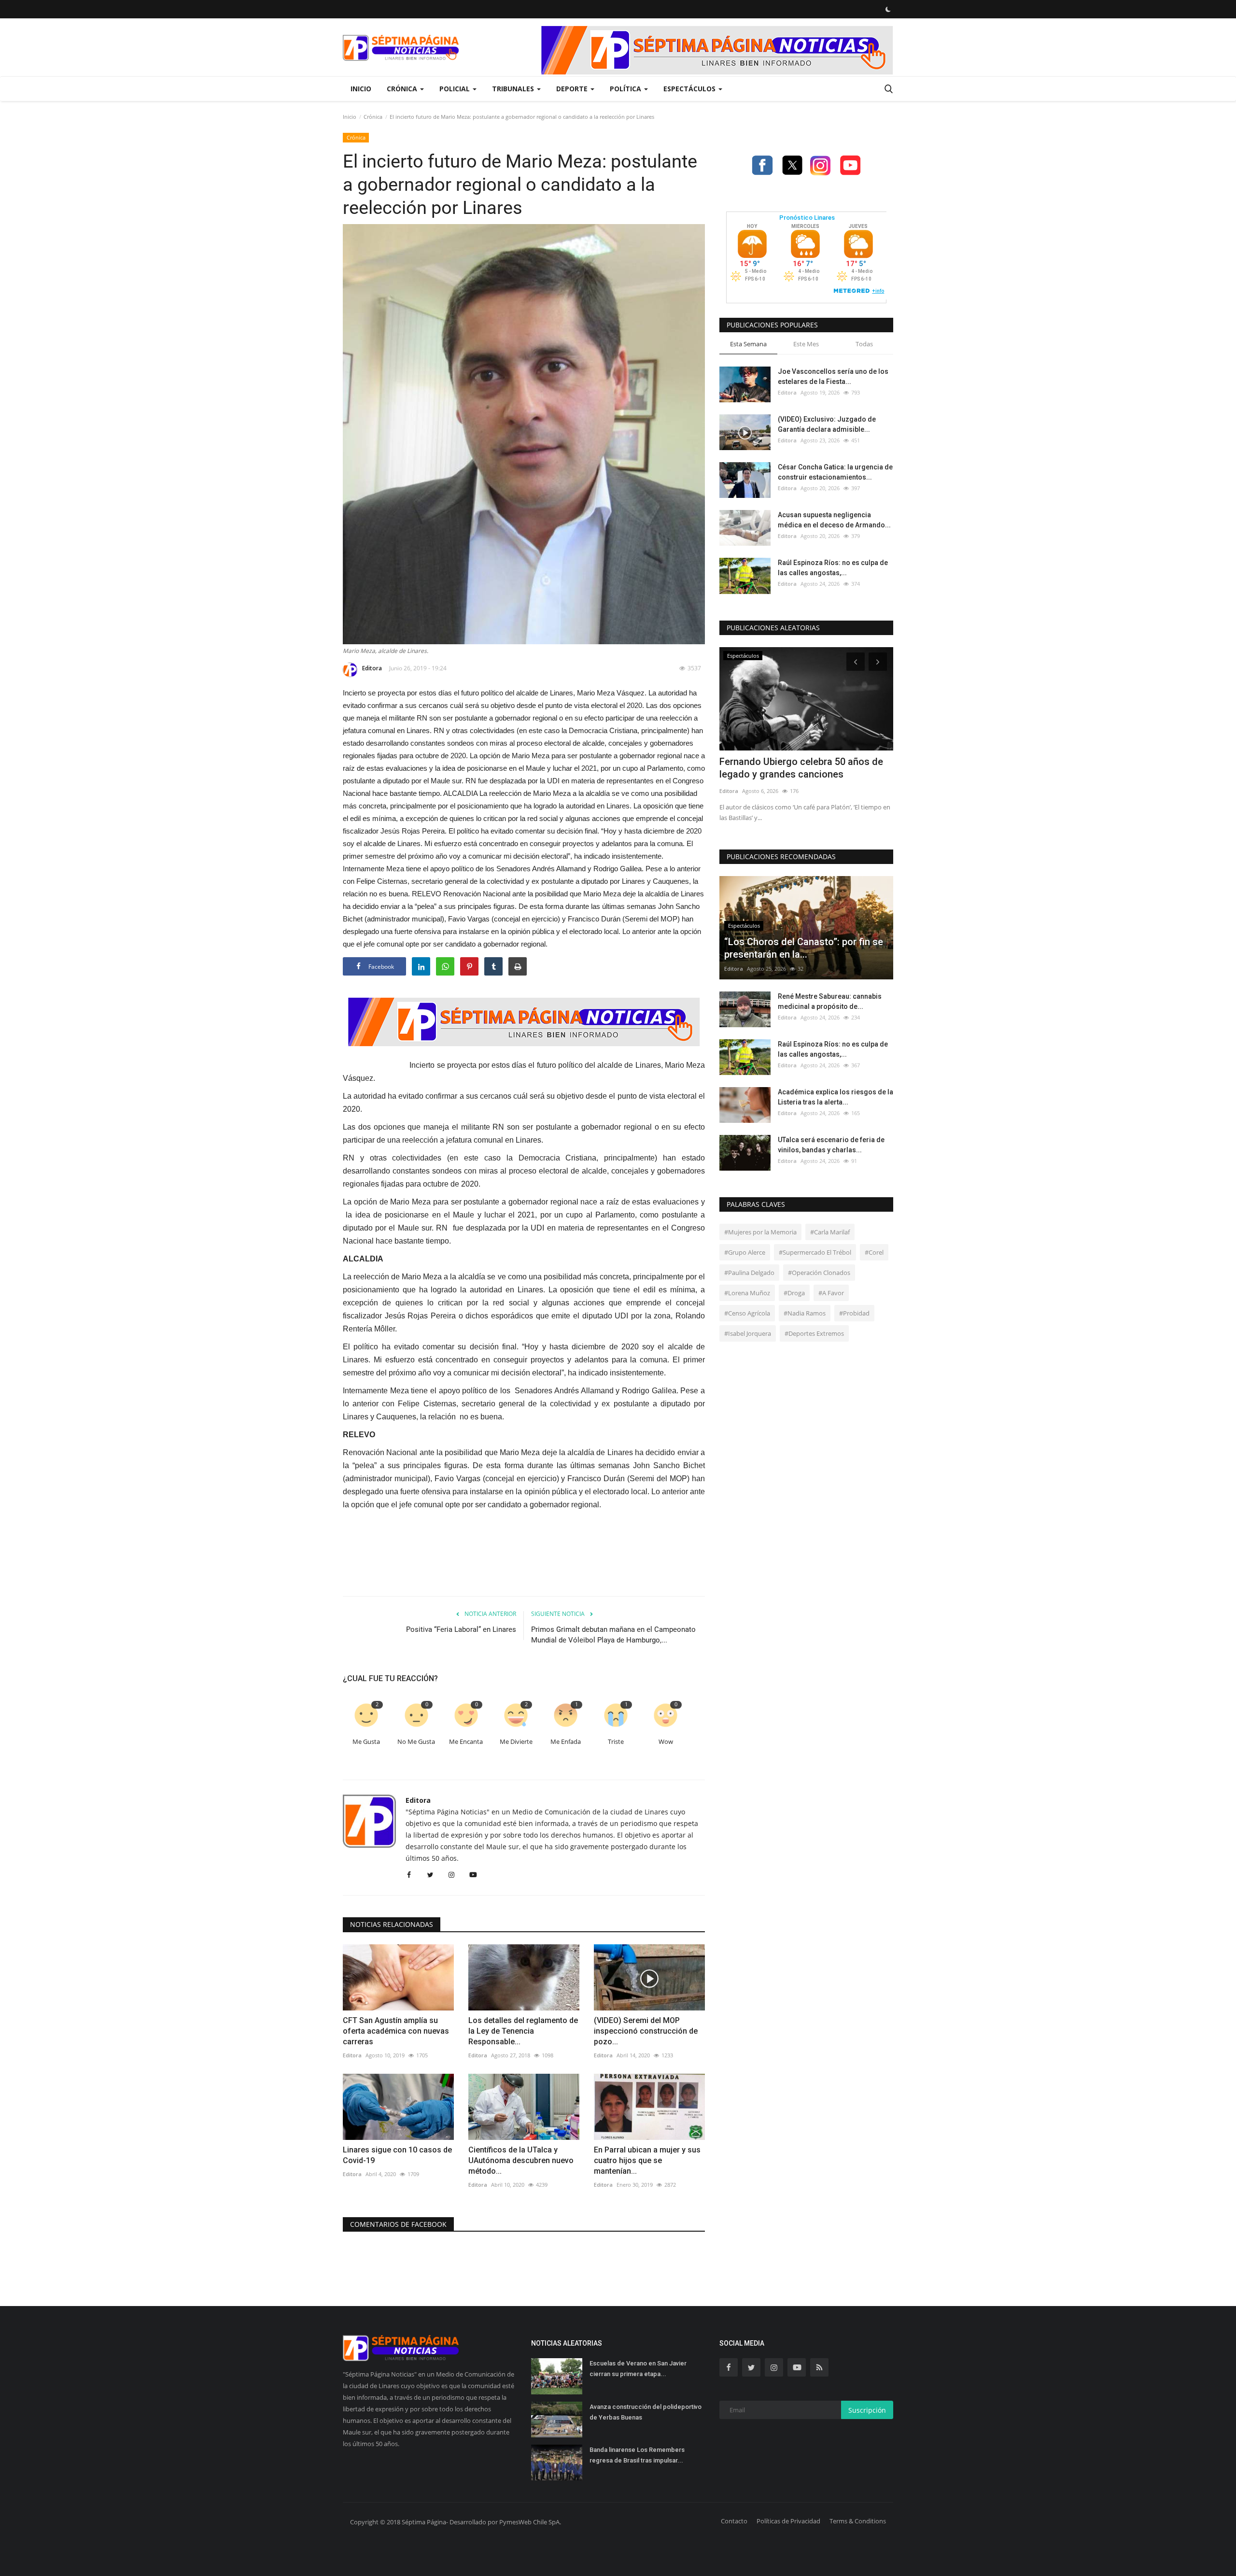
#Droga (794, 1293)
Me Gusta (366, 1742)
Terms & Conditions (858, 2521)
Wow (666, 1742)
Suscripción (867, 2410)
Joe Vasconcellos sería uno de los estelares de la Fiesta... (833, 376)
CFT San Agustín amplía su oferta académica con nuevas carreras (396, 2031)
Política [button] (626, 89)
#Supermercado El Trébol (815, 1252)
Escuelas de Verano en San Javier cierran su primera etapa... (638, 2369)
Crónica (373, 117)
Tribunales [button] (514, 89)
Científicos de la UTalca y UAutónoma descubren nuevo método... (521, 2160)
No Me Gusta (416, 1742)
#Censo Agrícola (747, 1313)
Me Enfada (566, 1742)
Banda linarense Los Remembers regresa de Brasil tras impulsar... (637, 2455)
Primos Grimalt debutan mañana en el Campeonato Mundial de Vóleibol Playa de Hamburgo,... (613, 1635)
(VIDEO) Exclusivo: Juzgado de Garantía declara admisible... (827, 424)
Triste (616, 1742)
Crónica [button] (403, 89)
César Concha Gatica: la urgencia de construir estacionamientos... (835, 472)
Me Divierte (516, 1742)
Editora (372, 668)
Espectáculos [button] (690, 89)
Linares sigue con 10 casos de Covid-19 (397, 2155)
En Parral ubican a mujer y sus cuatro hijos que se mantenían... (647, 2160)
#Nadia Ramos (805, 1313)
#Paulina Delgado (749, 1273)
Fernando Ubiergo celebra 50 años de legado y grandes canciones (801, 768)
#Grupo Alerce (745, 1252)
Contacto (734, 2521)
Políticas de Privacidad (788, 2521)
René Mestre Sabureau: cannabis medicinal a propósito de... (830, 1001)
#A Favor (831, 1293)
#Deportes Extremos (814, 1333)
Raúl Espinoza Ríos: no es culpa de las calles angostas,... (833, 568)
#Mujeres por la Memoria (760, 1232)
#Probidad (854, 1313)
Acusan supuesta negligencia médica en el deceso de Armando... (834, 520)
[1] (888, 9)
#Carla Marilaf (830, 1232)
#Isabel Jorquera (748, 1333)
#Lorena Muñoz (747, 1293)
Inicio (361, 89)
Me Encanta (466, 1742)
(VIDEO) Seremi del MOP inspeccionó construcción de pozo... (646, 2031)
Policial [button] (456, 89)
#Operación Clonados (819, 1273)
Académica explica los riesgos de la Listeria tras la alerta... (836, 1097)
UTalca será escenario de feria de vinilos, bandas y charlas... (831, 1145)
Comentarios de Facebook (398, 2224)
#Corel (874, 1252)
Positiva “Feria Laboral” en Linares (461, 1629)
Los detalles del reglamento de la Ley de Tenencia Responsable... (523, 2031)
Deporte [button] (573, 89)
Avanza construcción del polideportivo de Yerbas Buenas (646, 2412)
